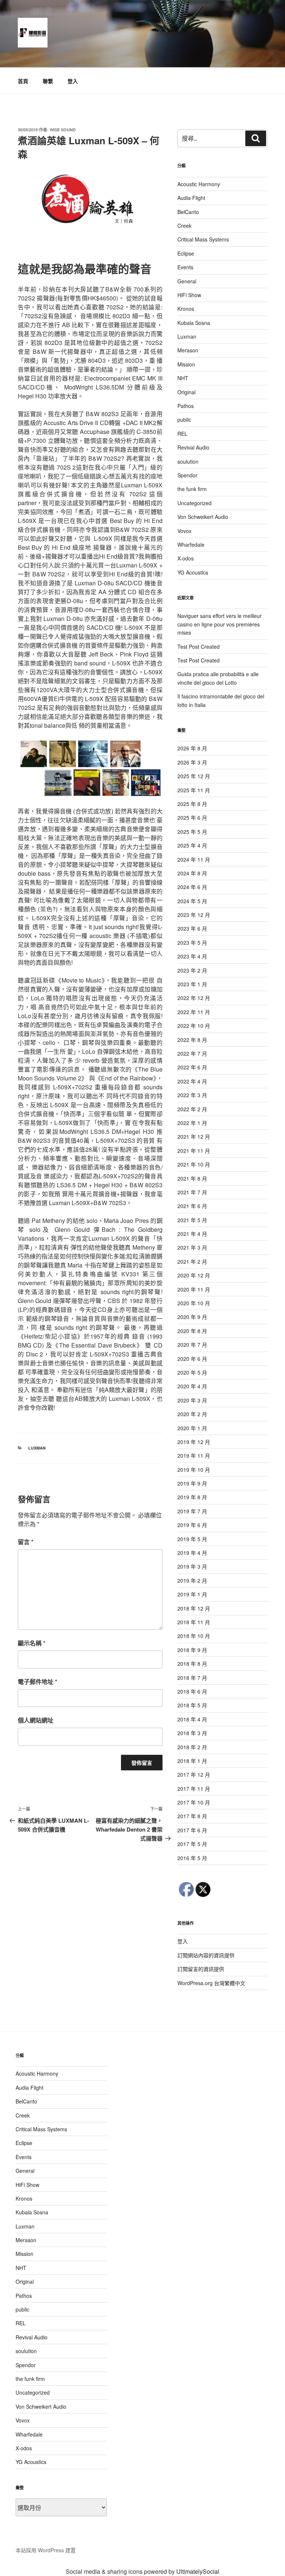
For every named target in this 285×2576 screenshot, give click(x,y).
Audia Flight (191, 198)
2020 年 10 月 (194, 1303)
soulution (188, 461)
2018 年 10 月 (194, 1636)
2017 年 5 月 (192, 1844)
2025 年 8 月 (192, 804)
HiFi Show (189, 295)
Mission (186, 364)
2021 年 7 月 (192, 1192)
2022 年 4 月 (192, 1081)
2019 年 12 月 (194, 1442)
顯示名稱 (32, 1643)
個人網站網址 (36, 1720)
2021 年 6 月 (192, 1206)
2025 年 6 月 (192, 817)
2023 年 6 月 (192, 928)
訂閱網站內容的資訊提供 (206, 1955)
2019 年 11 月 (194, 1455)
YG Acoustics (193, 572)
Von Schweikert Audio (203, 517)
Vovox (184, 531)
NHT (183, 378)
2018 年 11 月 (194, 1622)
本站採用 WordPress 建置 (46, 2550)
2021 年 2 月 (192, 1261)
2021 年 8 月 (192, 1178)
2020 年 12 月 (194, 1275)
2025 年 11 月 (194, 790)
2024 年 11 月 (194, 859)
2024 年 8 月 (192, 873)
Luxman (37, 1448)
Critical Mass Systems (203, 239)
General (187, 281)
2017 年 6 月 (192, 1830)
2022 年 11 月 (194, 1012)
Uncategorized (194, 503)
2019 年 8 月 (192, 1497)
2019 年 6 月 (192, 1525)
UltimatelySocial (198, 2571)
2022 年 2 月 (192, 1109)
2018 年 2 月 (192, 1747)
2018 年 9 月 (192, 1650)
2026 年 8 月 (192, 748)
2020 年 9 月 (192, 1317)
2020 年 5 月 (192, 1372)
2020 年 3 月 (192, 1400)
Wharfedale (191, 545)
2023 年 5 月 (192, 942)
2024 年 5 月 (192, 901)
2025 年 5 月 (192, 832)
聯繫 (48, 81)
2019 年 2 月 (192, 1580)
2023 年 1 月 (192, 984)
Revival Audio (193, 447)
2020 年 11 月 (194, 1289)
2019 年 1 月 (192, 1594)
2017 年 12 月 (194, 1774)
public (184, 420)
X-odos (186, 558)
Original (186, 392)
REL (182, 434)
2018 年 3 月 (192, 1733)
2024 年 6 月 (192, 887)
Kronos (186, 309)
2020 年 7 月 (192, 1345)
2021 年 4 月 (192, 1234)
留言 (26, 1542)
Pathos (186, 406)
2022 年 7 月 (192, 1053)
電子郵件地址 (37, 1682)
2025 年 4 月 (192, 845)
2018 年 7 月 (192, 1678)
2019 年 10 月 (194, 1470)
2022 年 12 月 (194, 998)
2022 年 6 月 (192, 1067)
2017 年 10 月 (194, 1802)
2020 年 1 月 (192, 1428)
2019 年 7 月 (192, 1511)
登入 (73, 81)
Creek (184, 226)
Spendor (187, 475)
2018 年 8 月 (192, 1664)
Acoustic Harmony (199, 184)
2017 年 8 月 (192, 1816)
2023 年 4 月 (192, 956)
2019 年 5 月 (192, 1539)
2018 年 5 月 (192, 1705)
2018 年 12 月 (194, 1608)
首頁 (23, 81)
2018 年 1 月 (192, 1761)
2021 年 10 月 (194, 1164)
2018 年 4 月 (192, 1719)
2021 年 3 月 (192, 1247)
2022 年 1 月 (192, 1123)
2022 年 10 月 (194, 1026)
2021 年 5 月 (192, 1220)
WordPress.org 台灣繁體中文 (211, 1983)
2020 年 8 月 (192, 1331)
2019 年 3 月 (192, 1566)
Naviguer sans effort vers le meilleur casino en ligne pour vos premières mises (220, 624)
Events (185, 267)
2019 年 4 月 (192, 1553)
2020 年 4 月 (192, 1386)
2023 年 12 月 (194, 915)
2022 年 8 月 (192, 1040)
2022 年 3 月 (192, 1095)
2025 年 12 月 (194, 776)
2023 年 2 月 (192, 970)
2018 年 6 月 (192, 1691)
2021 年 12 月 (194, 1136)
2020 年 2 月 (192, 1414)
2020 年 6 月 (192, 1359)
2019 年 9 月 (192, 1483)
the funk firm (192, 489)
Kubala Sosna (194, 323)
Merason (188, 350)
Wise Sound (63, 130)
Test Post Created (199, 647)
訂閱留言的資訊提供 (201, 1969)
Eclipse (186, 253)
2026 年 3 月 (192, 762)
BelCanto (188, 212)
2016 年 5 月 (192, 1858)
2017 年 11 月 (194, 1789)
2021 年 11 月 (194, 1151)
